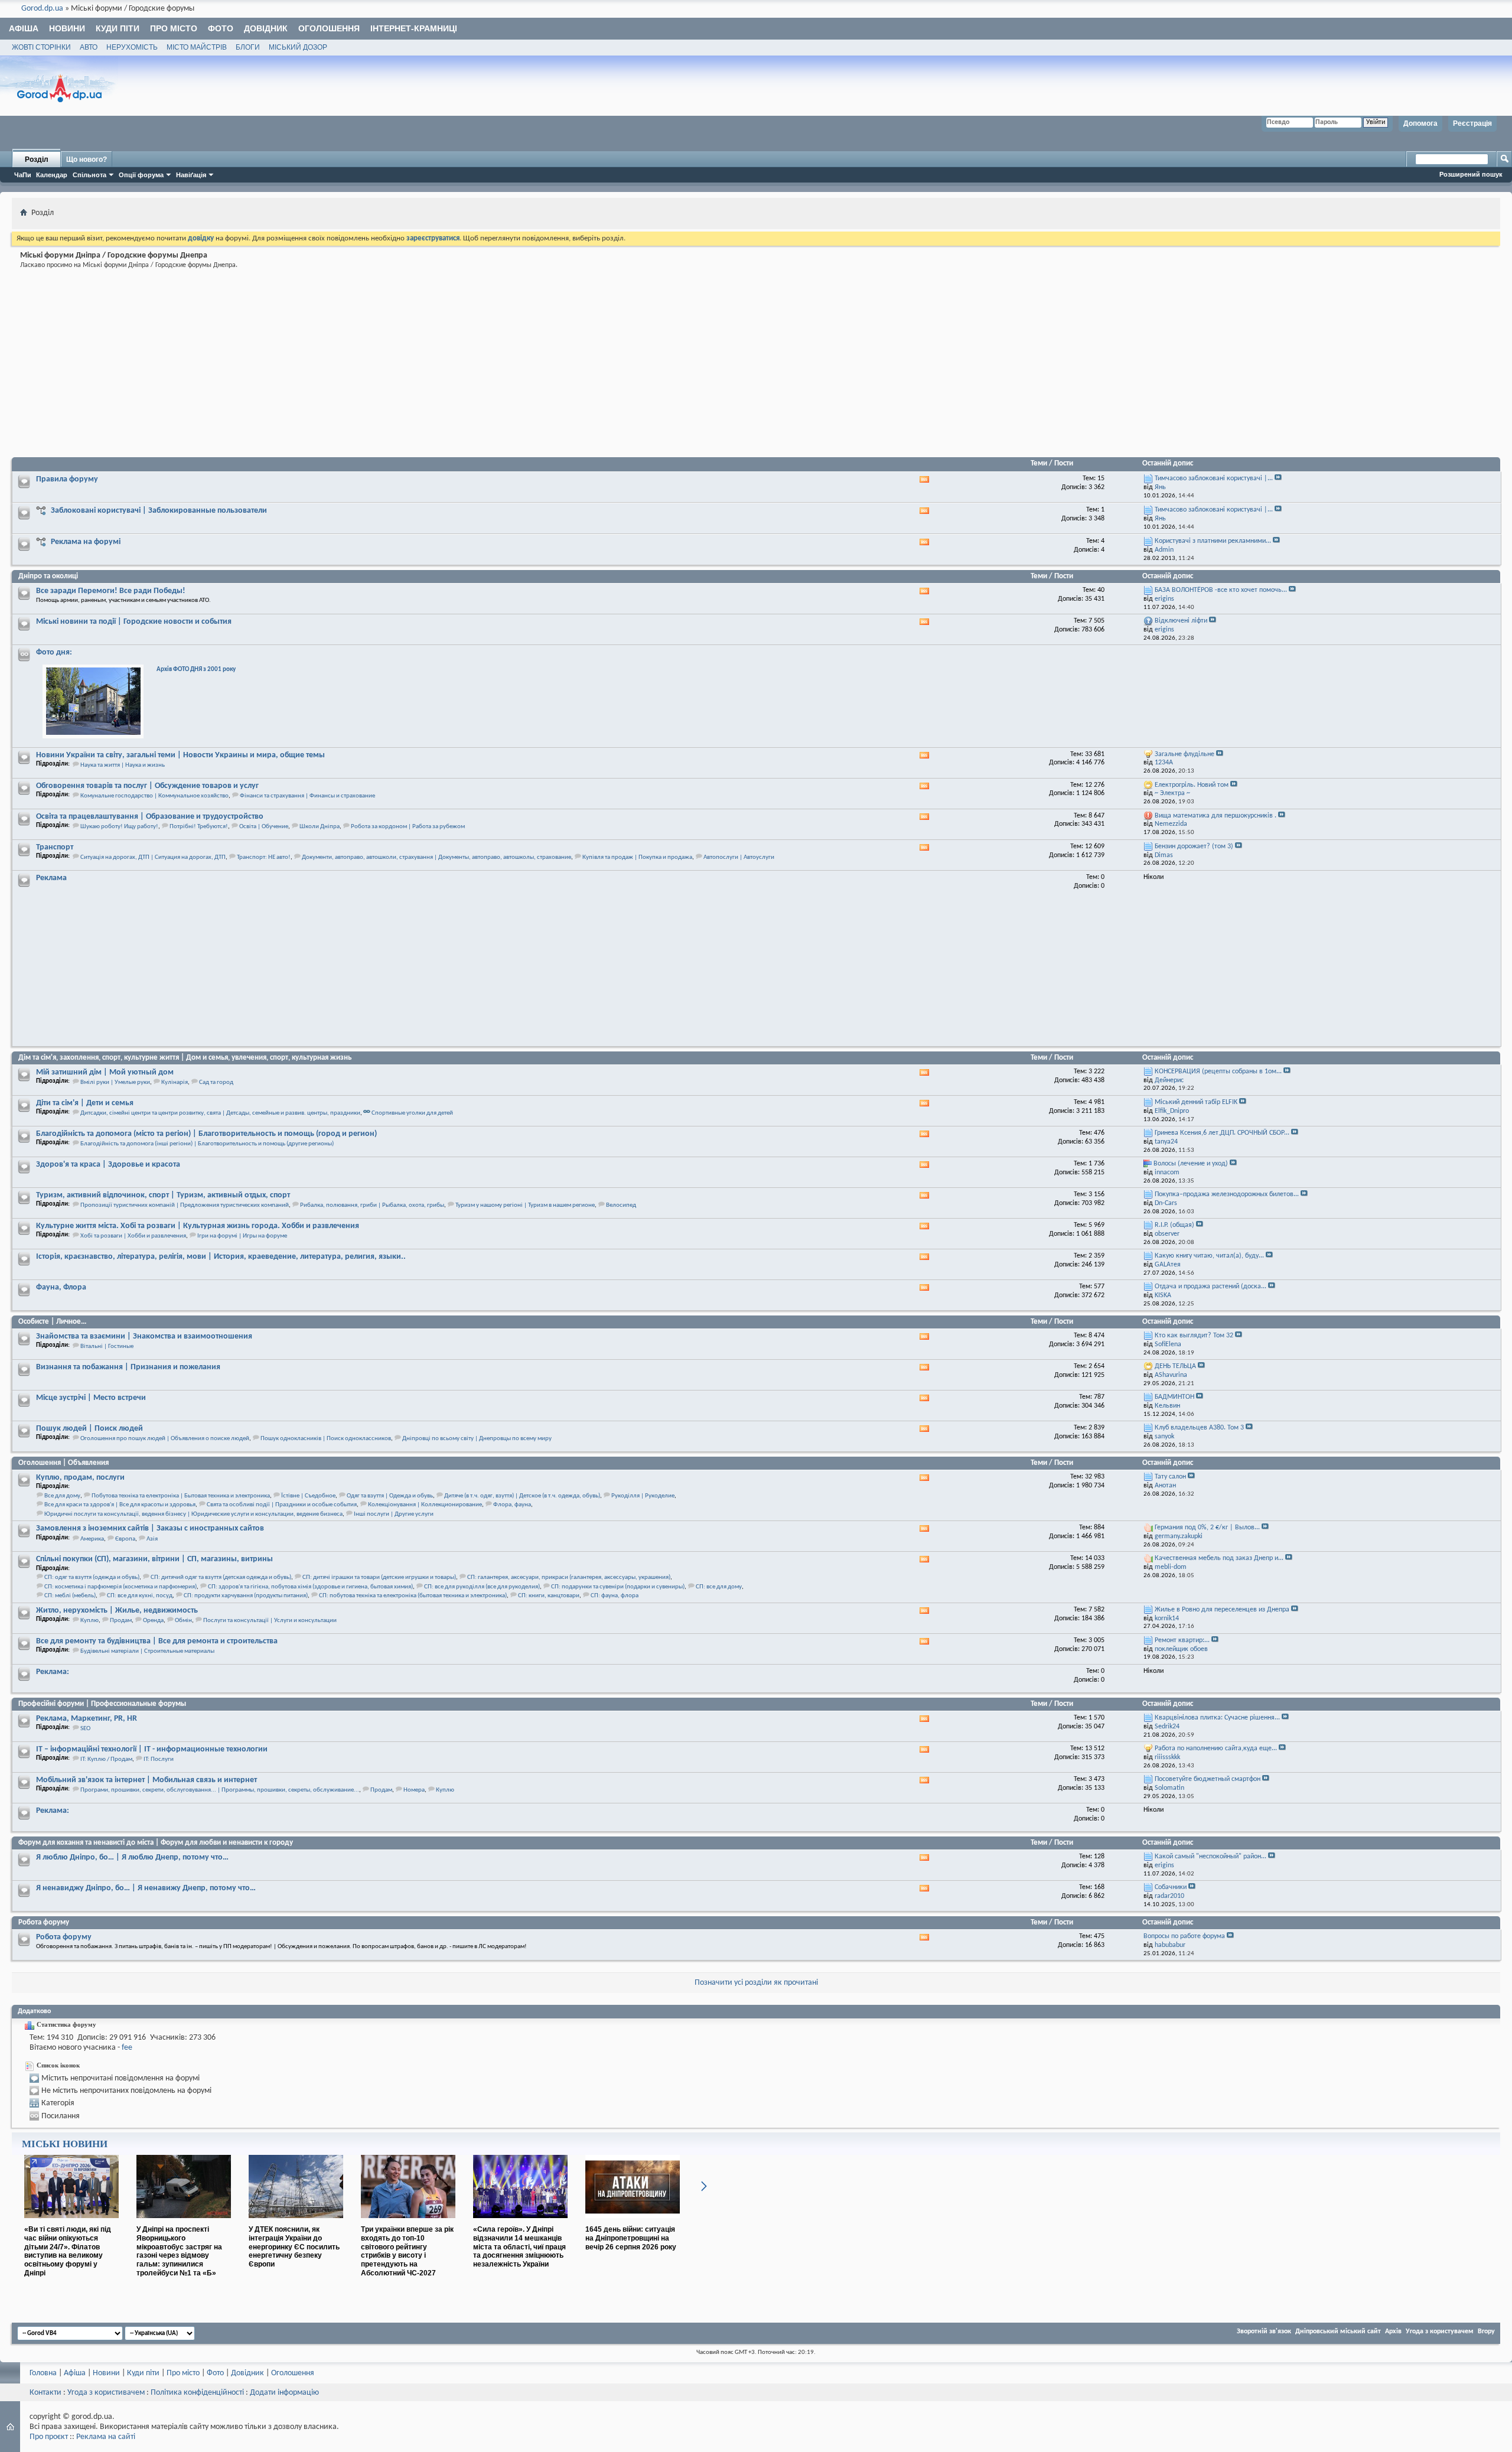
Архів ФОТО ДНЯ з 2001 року (196, 670)
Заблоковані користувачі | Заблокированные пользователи (159, 511)
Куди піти (118, 28)
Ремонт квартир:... (1182, 1640)
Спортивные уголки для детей (412, 1113)
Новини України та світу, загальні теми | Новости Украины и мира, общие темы (180, 755)
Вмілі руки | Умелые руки (115, 1082)
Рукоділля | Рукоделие (643, 1496)
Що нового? (87, 159)
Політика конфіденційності (197, 2393)
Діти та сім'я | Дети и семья (85, 1103)
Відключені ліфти (1181, 621)
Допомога (1420, 123)
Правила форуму (67, 479)
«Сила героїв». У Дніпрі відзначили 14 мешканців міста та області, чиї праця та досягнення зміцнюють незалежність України (519, 2247)
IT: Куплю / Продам (106, 1759)
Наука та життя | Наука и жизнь (123, 765)
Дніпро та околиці (48, 576)
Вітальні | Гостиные (107, 1347)
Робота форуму (44, 1922)
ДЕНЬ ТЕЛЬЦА (1175, 1366)
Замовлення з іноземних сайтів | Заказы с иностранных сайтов (150, 1528)
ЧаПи (23, 175)
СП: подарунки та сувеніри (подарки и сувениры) (618, 1587)
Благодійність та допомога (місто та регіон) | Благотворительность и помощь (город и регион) (206, 1134)
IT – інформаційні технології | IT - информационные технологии (152, 1749)
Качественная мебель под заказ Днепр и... (1219, 1558)
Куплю (89, 1621)
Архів (1393, 2331)
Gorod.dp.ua (42, 9)
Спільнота (89, 175)
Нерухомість (132, 47)
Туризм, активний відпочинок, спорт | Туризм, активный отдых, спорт (163, 1195)
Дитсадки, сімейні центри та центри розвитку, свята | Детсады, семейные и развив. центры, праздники (220, 1113)
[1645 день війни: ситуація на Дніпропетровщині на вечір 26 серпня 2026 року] (633, 2223)
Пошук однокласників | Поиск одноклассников (326, 1439)
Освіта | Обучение (264, 827)
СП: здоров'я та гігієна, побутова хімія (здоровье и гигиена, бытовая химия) (310, 1587)
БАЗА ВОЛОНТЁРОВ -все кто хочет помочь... (1221, 590)
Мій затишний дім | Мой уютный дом (105, 1072)
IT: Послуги (159, 1759)
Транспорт (55, 847)
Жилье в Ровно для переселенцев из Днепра (1222, 1610)
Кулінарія (175, 1082)
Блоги (248, 47)
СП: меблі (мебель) (70, 1596)
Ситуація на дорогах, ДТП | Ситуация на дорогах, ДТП (153, 857)
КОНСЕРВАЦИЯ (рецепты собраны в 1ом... (1218, 1072)
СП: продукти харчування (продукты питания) (246, 1596)
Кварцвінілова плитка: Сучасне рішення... (1217, 1718)
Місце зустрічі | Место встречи (91, 1398)
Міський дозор (298, 47)
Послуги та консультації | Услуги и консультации (270, 1621)
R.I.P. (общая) (1174, 1225)
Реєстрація (1472, 123)
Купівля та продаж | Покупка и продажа (637, 857)
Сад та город (216, 1082)
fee (127, 2048)
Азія (152, 1539)
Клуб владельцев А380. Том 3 (1199, 1428)
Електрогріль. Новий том (1192, 785)
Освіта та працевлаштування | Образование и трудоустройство (150, 817)
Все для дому (62, 1496)
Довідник (266, 28)
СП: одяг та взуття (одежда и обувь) (92, 1577)
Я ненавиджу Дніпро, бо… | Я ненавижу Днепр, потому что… (146, 1888)
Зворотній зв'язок (1264, 2331)
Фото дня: (54, 652)
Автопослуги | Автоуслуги (739, 857)
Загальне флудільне (1184, 754)
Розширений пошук (1471, 174)
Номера (414, 1790)
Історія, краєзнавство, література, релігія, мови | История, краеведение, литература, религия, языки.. (221, 1257)
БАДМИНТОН (1174, 1397)
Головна (43, 2373)
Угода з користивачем (106, 2393)
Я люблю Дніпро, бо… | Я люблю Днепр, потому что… (132, 1857)
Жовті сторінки (41, 47)
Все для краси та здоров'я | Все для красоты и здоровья (120, 1505)
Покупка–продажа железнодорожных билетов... (1227, 1194)
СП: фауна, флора (615, 1596)
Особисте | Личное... (52, 1322)
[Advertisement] (371, 365)
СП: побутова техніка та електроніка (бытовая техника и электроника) (413, 1596)
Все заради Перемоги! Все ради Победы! (111, 591)
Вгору (1486, 2331)
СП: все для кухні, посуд (140, 1596)
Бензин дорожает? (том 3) (1194, 846)
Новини (67, 28)
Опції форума (141, 175)
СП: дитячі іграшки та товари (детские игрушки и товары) (379, 1577)
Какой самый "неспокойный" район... (1210, 1857)
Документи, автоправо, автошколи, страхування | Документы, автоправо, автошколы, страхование (436, 857)
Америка (92, 1539)
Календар (52, 175)
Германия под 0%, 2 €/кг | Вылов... (1207, 1528)
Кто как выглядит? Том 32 (1194, 1336)
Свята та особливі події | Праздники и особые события (282, 1505)
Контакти (45, 2393)
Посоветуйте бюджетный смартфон (1208, 1779)
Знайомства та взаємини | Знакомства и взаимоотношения (144, 1336)
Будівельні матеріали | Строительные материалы (147, 1651)
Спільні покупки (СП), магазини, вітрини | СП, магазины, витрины (154, 1559)
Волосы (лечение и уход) (1191, 1164)
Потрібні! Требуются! (199, 827)
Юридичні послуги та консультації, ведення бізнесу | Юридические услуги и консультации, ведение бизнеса (193, 1514)
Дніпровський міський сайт (1338, 2331)
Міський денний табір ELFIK (1196, 1102)
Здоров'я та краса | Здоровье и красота (108, 1165)
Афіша (24, 28)
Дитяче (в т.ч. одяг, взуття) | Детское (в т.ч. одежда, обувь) (522, 1496)
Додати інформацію (284, 2393)
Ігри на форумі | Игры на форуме (242, 1236)
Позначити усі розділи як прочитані (756, 1983)
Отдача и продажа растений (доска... (1210, 1287)
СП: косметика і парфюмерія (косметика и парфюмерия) (120, 1587)
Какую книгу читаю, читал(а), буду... (1209, 1256)
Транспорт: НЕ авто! (264, 857)
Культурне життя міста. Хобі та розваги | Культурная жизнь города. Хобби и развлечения (198, 1226)
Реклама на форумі (86, 542)
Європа (125, 1539)
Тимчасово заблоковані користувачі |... (1214, 478)
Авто (89, 47)
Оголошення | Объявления (63, 1463)
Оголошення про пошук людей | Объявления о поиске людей (165, 1439)
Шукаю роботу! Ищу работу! (119, 827)
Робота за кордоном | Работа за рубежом (408, 827)
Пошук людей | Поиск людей (89, 1429)
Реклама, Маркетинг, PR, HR (87, 1719)
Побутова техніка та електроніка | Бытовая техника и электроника (181, 1496)
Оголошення (329, 28)
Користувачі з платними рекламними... (1213, 541)
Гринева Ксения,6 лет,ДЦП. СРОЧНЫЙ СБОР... (1222, 1133)
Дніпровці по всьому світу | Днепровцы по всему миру (477, 1439)
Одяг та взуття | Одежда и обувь (390, 1496)
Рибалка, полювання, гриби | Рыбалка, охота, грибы (372, 1205)
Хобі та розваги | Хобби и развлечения (133, 1236)
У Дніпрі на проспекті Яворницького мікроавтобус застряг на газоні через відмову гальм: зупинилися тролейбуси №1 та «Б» (179, 2251)
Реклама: (53, 1672)
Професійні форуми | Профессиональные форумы (102, 1704)
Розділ (37, 159)
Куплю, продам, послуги (80, 1478)
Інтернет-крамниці (414, 28)
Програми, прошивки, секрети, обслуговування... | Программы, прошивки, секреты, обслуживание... (220, 1790)
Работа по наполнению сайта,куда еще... (1216, 1748)
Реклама (51, 878)
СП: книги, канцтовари (549, 1596)
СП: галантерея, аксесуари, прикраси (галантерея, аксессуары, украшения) (569, 1577)
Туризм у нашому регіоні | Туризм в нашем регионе (525, 1205)
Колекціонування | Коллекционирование (425, 1505)
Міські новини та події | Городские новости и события (134, 622)
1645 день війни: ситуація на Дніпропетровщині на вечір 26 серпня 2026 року (631, 2238)
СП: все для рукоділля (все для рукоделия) (482, 1587)
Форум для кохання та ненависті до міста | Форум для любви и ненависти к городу (156, 1843)
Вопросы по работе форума (1184, 1936)
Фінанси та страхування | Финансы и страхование (307, 796)
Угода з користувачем (1440, 2331)
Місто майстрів (197, 47)
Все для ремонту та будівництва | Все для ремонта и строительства (157, 1641)
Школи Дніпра (320, 827)
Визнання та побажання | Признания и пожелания (128, 1367)
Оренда (153, 1621)
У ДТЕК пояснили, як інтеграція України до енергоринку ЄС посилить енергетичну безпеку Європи (294, 2247)
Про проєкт (49, 2437)
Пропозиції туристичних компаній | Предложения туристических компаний (185, 1205)
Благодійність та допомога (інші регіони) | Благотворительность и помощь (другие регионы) (207, 1144)
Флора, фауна (512, 1505)
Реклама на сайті (106, 2437)
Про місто (174, 28)
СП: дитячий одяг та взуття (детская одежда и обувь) (221, 1577)
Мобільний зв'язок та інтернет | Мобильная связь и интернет (146, 1780)
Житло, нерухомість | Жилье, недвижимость (117, 1611)
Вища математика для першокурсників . (1216, 816)
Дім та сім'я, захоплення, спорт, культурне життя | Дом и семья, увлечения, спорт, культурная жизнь (185, 1058)
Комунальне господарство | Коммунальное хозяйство (154, 796)
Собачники (1171, 1887)
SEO (85, 1729)
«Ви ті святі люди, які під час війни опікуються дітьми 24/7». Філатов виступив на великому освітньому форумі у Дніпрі (68, 2251)
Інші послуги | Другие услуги (394, 1514)
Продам (121, 1621)
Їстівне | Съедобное (308, 1496)
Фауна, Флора (61, 1287)
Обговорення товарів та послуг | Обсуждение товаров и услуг (147, 786)
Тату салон (1170, 1477)
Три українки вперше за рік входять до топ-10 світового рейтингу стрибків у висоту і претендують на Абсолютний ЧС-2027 (407, 2251)
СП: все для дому (719, 1587)
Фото (221, 28)
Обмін (183, 1621)
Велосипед (621, 1205)
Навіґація (191, 175)
